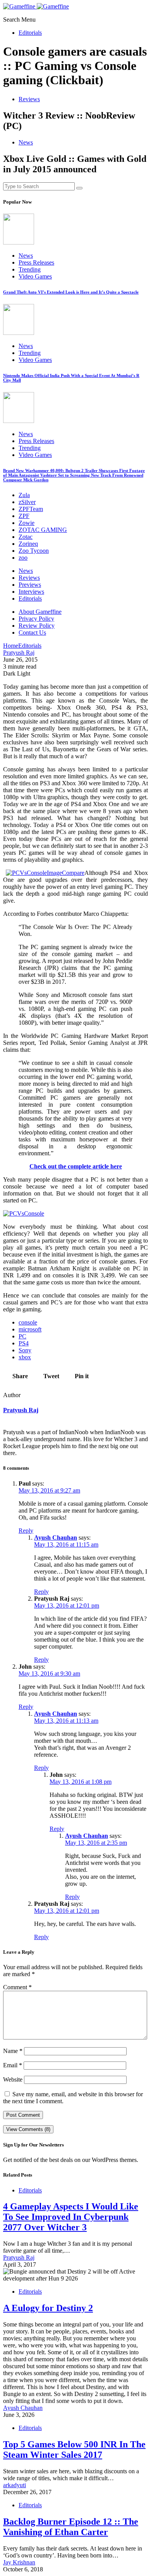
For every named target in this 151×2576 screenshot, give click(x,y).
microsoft (30, 1329)
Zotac (26, 537)
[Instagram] (23, 13)
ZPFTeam (31, 509)
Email (13, 2065)
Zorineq (28, 544)
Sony (25, 1350)
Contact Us (32, 633)
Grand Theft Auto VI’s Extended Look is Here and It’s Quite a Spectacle (71, 292)
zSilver (27, 502)
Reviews (29, 99)
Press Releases (36, 262)
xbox (25, 1357)
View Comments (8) (28, 2129)
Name (13, 2051)
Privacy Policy (36, 619)
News (26, 142)
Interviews (31, 592)
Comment (17, 1987)
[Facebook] (5, 13)
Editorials (30, 33)
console (28, 1322)
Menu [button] (28, 20)
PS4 (24, 1343)
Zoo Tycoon (34, 551)
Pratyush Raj (21, 1410)
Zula (24, 495)
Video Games (35, 276)
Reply (26, 1531)
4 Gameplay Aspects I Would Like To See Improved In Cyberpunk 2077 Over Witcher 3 (71, 2217)
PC (22, 1336)
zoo (23, 558)
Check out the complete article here (76, 1166)
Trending (30, 269)
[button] (12, 20)
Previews (30, 585)
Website (13, 2079)
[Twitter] (14, 13)
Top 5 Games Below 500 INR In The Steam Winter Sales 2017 (74, 2449)
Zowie (27, 523)
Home (11, 646)
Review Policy (37, 626)
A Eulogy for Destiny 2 (48, 2308)
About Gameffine (40, 612)
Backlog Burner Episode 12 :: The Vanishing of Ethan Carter (71, 2527)
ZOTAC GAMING (43, 530)
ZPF (24, 516)
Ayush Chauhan (56, 1538)
